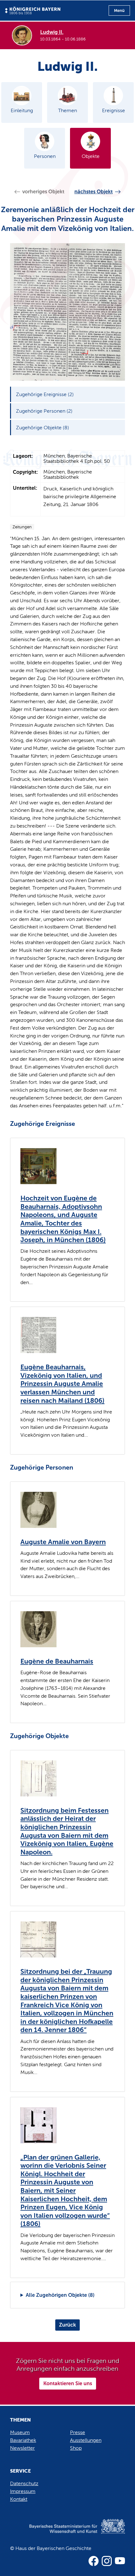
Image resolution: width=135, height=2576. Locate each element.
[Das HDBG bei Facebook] (94, 2561)
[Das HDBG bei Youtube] (120, 2561)
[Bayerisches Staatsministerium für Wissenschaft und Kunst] (67, 2533)
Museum (20, 2432)
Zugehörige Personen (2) (44, 411)
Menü (119, 10)
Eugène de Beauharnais (57, 1661)
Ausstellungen (86, 2440)
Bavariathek (23, 2440)
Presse (78, 2432)
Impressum (23, 2491)
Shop (76, 2448)
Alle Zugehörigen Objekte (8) (60, 2295)
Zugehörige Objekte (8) (43, 428)
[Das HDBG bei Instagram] (107, 2561)
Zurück (67, 2325)
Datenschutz (24, 2483)
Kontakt (19, 2499)
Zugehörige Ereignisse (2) (45, 394)
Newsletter (22, 2448)
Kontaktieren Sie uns (68, 2383)
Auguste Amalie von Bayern (63, 1542)
